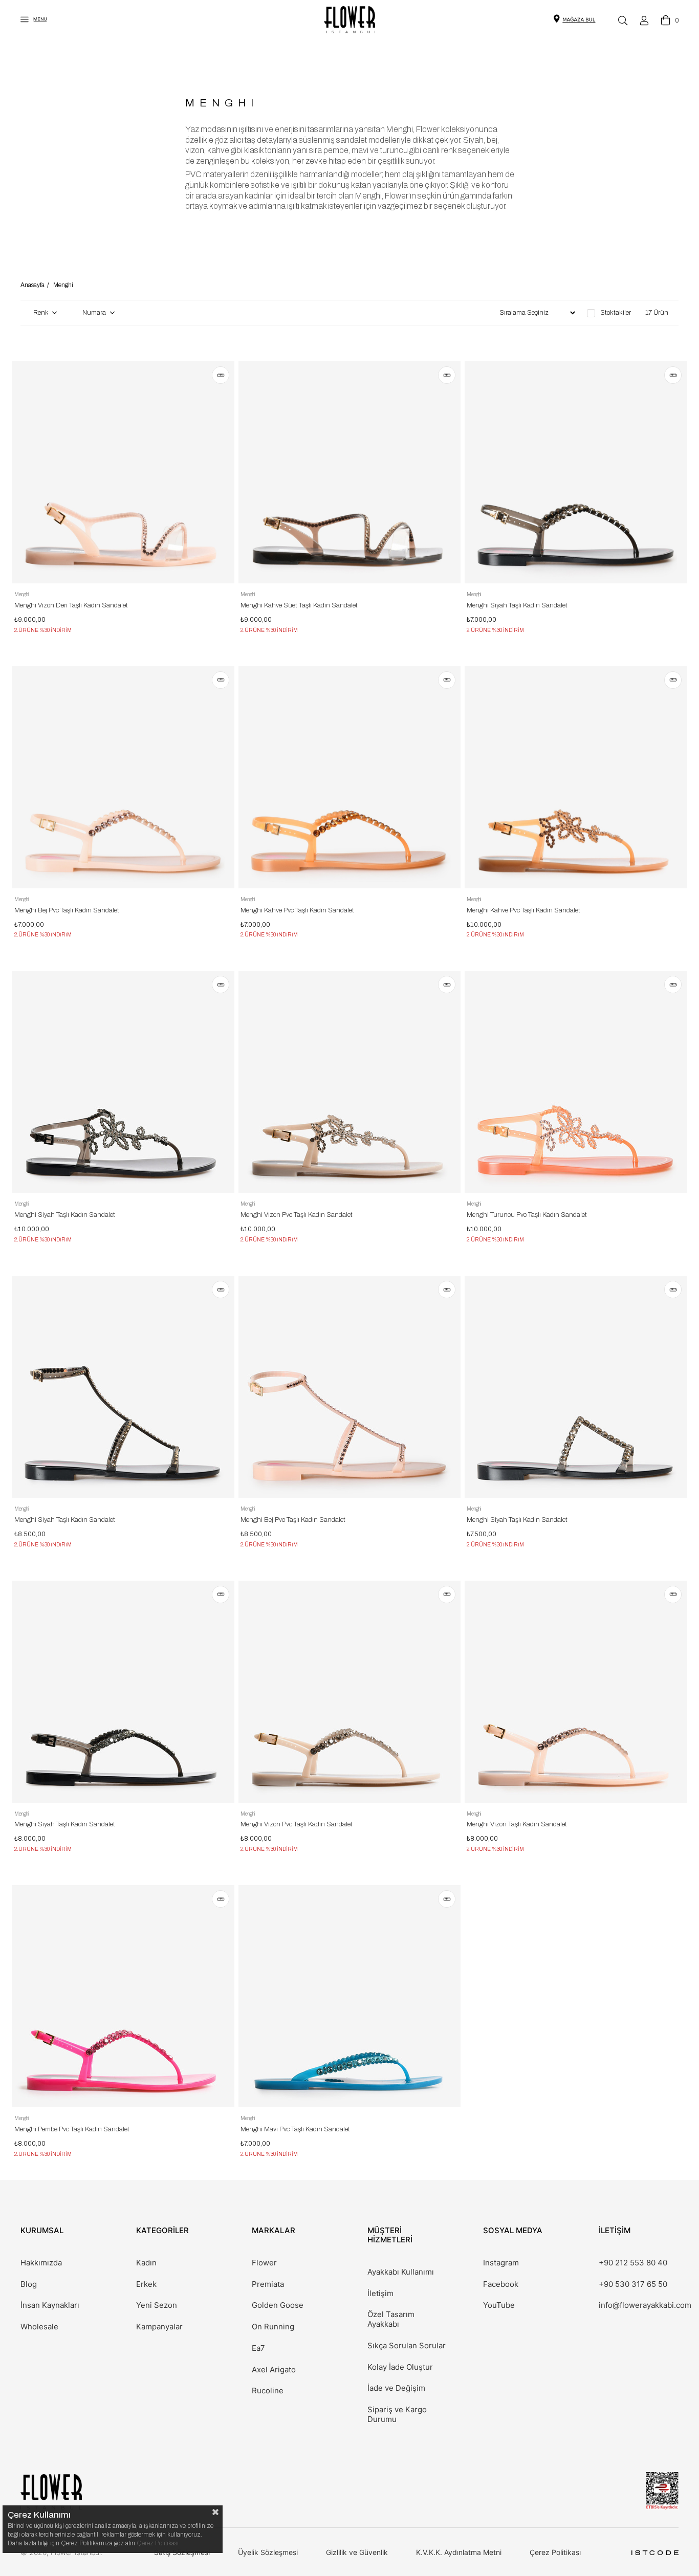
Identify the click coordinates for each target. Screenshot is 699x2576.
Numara (95, 313)
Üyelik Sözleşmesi (268, 2552)
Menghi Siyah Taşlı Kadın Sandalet (517, 605)
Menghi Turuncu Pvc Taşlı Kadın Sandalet (527, 1215)
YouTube (499, 2305)
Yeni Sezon (157, 2305)
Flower (264, 2263)
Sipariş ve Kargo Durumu (397, 2415)
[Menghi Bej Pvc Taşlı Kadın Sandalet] (123, 777)
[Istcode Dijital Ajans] (655, 2553)
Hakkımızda (41, 2263)
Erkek (146, 2284)
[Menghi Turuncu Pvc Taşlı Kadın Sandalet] (576, 1082)
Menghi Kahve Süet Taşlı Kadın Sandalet (299, 605)
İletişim (380, 2294)
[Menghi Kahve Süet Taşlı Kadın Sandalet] (349, 472)
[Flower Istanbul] (51, 2492)
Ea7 (258, 2348)
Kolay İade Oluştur (400, 2367)
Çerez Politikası (555, 2552)
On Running (273, 2327)
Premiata (268, 2284)
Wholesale (39, 2327)
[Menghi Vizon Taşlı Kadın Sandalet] (576, 1692)
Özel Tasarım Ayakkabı (391, 2319)
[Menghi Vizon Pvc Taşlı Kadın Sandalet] (349, 1082)
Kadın (146, 2263)
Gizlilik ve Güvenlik (357, 2552)
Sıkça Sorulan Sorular (407, 2346)
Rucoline (268, 2391)
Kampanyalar (159, 2327)
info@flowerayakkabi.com (645, 2305)
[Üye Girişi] (644, 20)
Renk (41, 313)
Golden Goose (278, 2305)
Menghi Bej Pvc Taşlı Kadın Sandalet (67, 910)
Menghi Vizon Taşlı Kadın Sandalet (517, 1824)
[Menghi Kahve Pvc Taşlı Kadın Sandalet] (349, 777)
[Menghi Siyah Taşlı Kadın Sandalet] (576, 472)
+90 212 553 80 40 (633, 2263)
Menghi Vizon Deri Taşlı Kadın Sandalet (71, 605)
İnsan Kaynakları (50, 2305)
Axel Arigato (274, 2370)
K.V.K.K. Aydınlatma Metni (459, 2552)
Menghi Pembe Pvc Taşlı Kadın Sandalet (72, 2129)
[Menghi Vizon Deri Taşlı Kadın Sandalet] (123, 472)
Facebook (501, 2284)
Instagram (501, 2263)
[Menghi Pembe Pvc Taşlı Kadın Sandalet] (123, 1996)
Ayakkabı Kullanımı (401, 2272)
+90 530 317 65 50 (633, 2284)
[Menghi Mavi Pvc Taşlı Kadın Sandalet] (349, 1996)
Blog (29, 2284)
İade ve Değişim (396, 2388)
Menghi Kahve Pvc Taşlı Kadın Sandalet (297, 910)
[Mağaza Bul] (579, 19)
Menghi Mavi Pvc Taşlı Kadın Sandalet (295, 2129)
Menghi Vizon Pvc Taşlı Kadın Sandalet (297, 1215)
